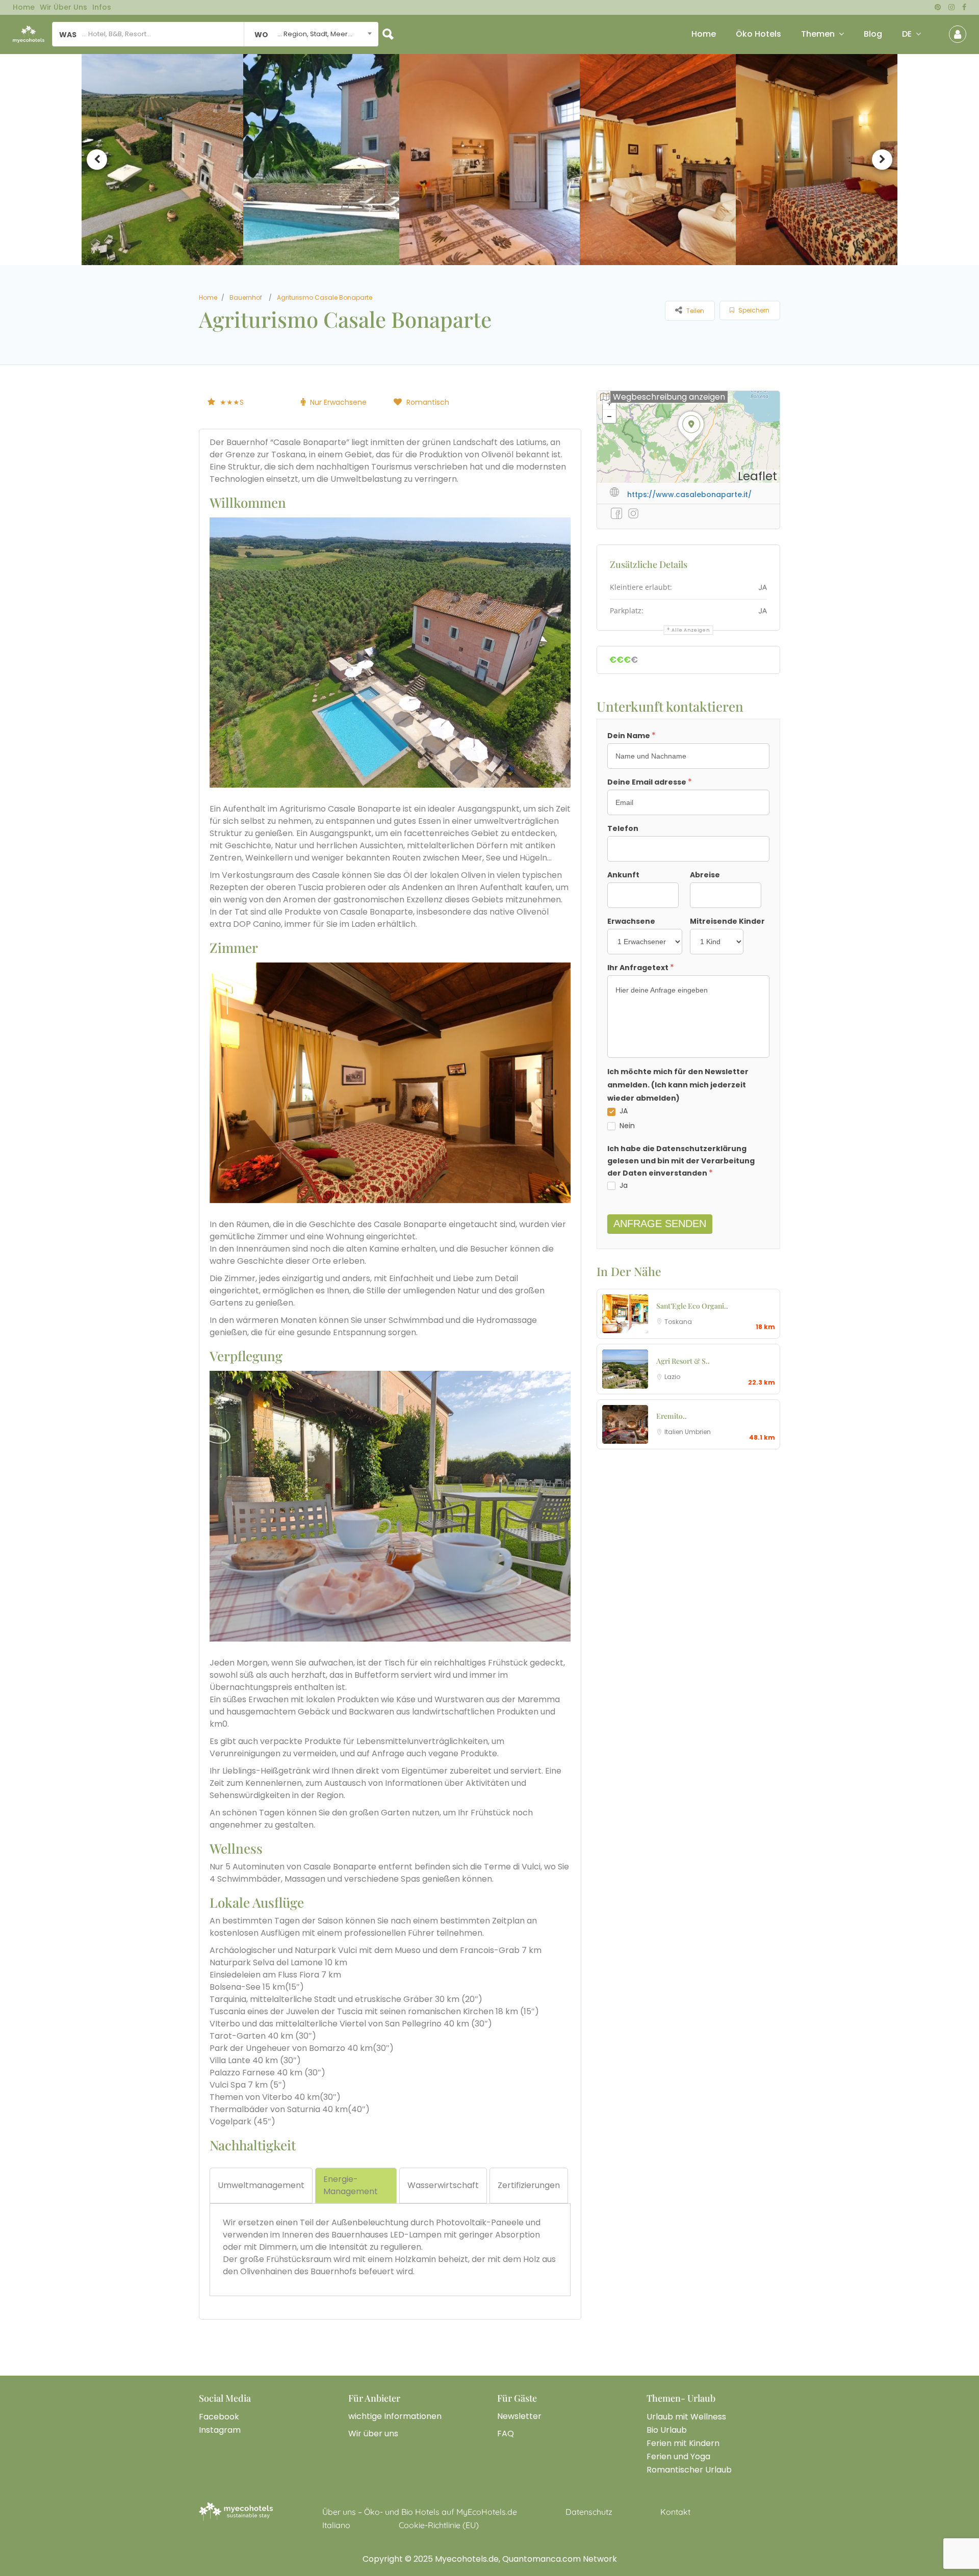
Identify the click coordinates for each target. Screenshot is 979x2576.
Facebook (219, 2417)
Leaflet (757, 476)
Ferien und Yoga (678, 2456)
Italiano (336, 2525)
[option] (161, 160)
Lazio (672, 1377)
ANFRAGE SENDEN (660, 1224)
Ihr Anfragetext (641, 967)
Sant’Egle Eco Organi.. (692, 1306)
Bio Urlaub (667, 2430)
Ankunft (623, 875)
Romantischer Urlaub (689, 2470)
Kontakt (675, 2512)
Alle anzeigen (691, 630)
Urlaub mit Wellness (686, 2417)
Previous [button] (97, 160)
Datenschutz (589, 2512)
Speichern (753, 310)
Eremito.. (672, 1416)
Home (24, 7)
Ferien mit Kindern (683, 2443)
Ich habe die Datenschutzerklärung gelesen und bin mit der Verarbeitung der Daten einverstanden (681, 1161)
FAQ (506, 2434)
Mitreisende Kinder (727, 921)
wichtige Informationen (395, 2416)
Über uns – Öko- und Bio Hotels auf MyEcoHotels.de (420, 2512)
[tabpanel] (390, 2247)
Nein (626, 1126)
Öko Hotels (758, 34)
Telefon (623, 828)
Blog (873, 34)
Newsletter (519, 2416)
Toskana (678, 1322)
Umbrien (698, 1432)
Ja (623, 1185)
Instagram (220, 2430)
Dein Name (632, 735)
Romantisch (428, 402)
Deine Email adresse (650, 782)
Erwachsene (631, 921)
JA (623, 1111)
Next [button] (882, 160)
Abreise (705, 875)
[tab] (261, 2185)
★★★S (232, 402)
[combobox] (311, 34)
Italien (675, 1432)
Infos (102, 7)
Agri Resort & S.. (683, 1361)
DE (907, 34)
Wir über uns (63, 7)
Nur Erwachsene (338, 402)
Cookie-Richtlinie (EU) (439, 2525)
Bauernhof (246, 297)
